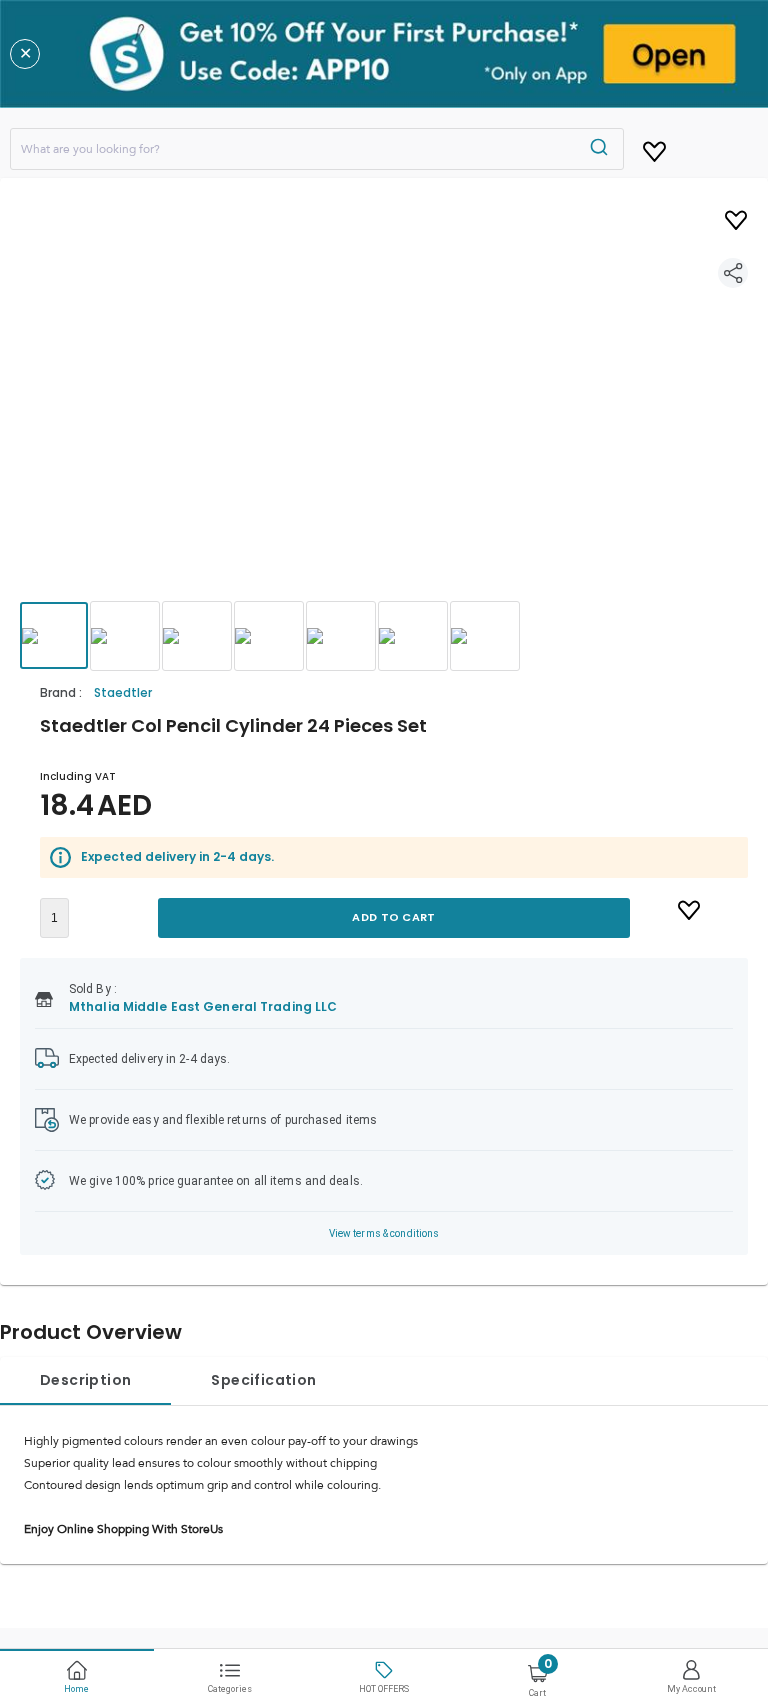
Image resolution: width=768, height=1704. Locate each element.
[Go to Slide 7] (485, 636)
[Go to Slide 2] (125, 636)
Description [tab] (85, 1380)
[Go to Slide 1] (54, 635)
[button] (384, 408)
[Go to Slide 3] (197, 636)
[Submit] (601, 149)
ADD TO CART (393, 917)
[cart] (654, 148)
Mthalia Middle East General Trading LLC (203, 1006)
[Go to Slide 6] (413, 636)
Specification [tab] (263, 1380)
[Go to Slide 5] (341, 636)
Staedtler (123, 692)
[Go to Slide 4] (269, 636)
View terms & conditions (384, 1233)
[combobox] (317, 149)
